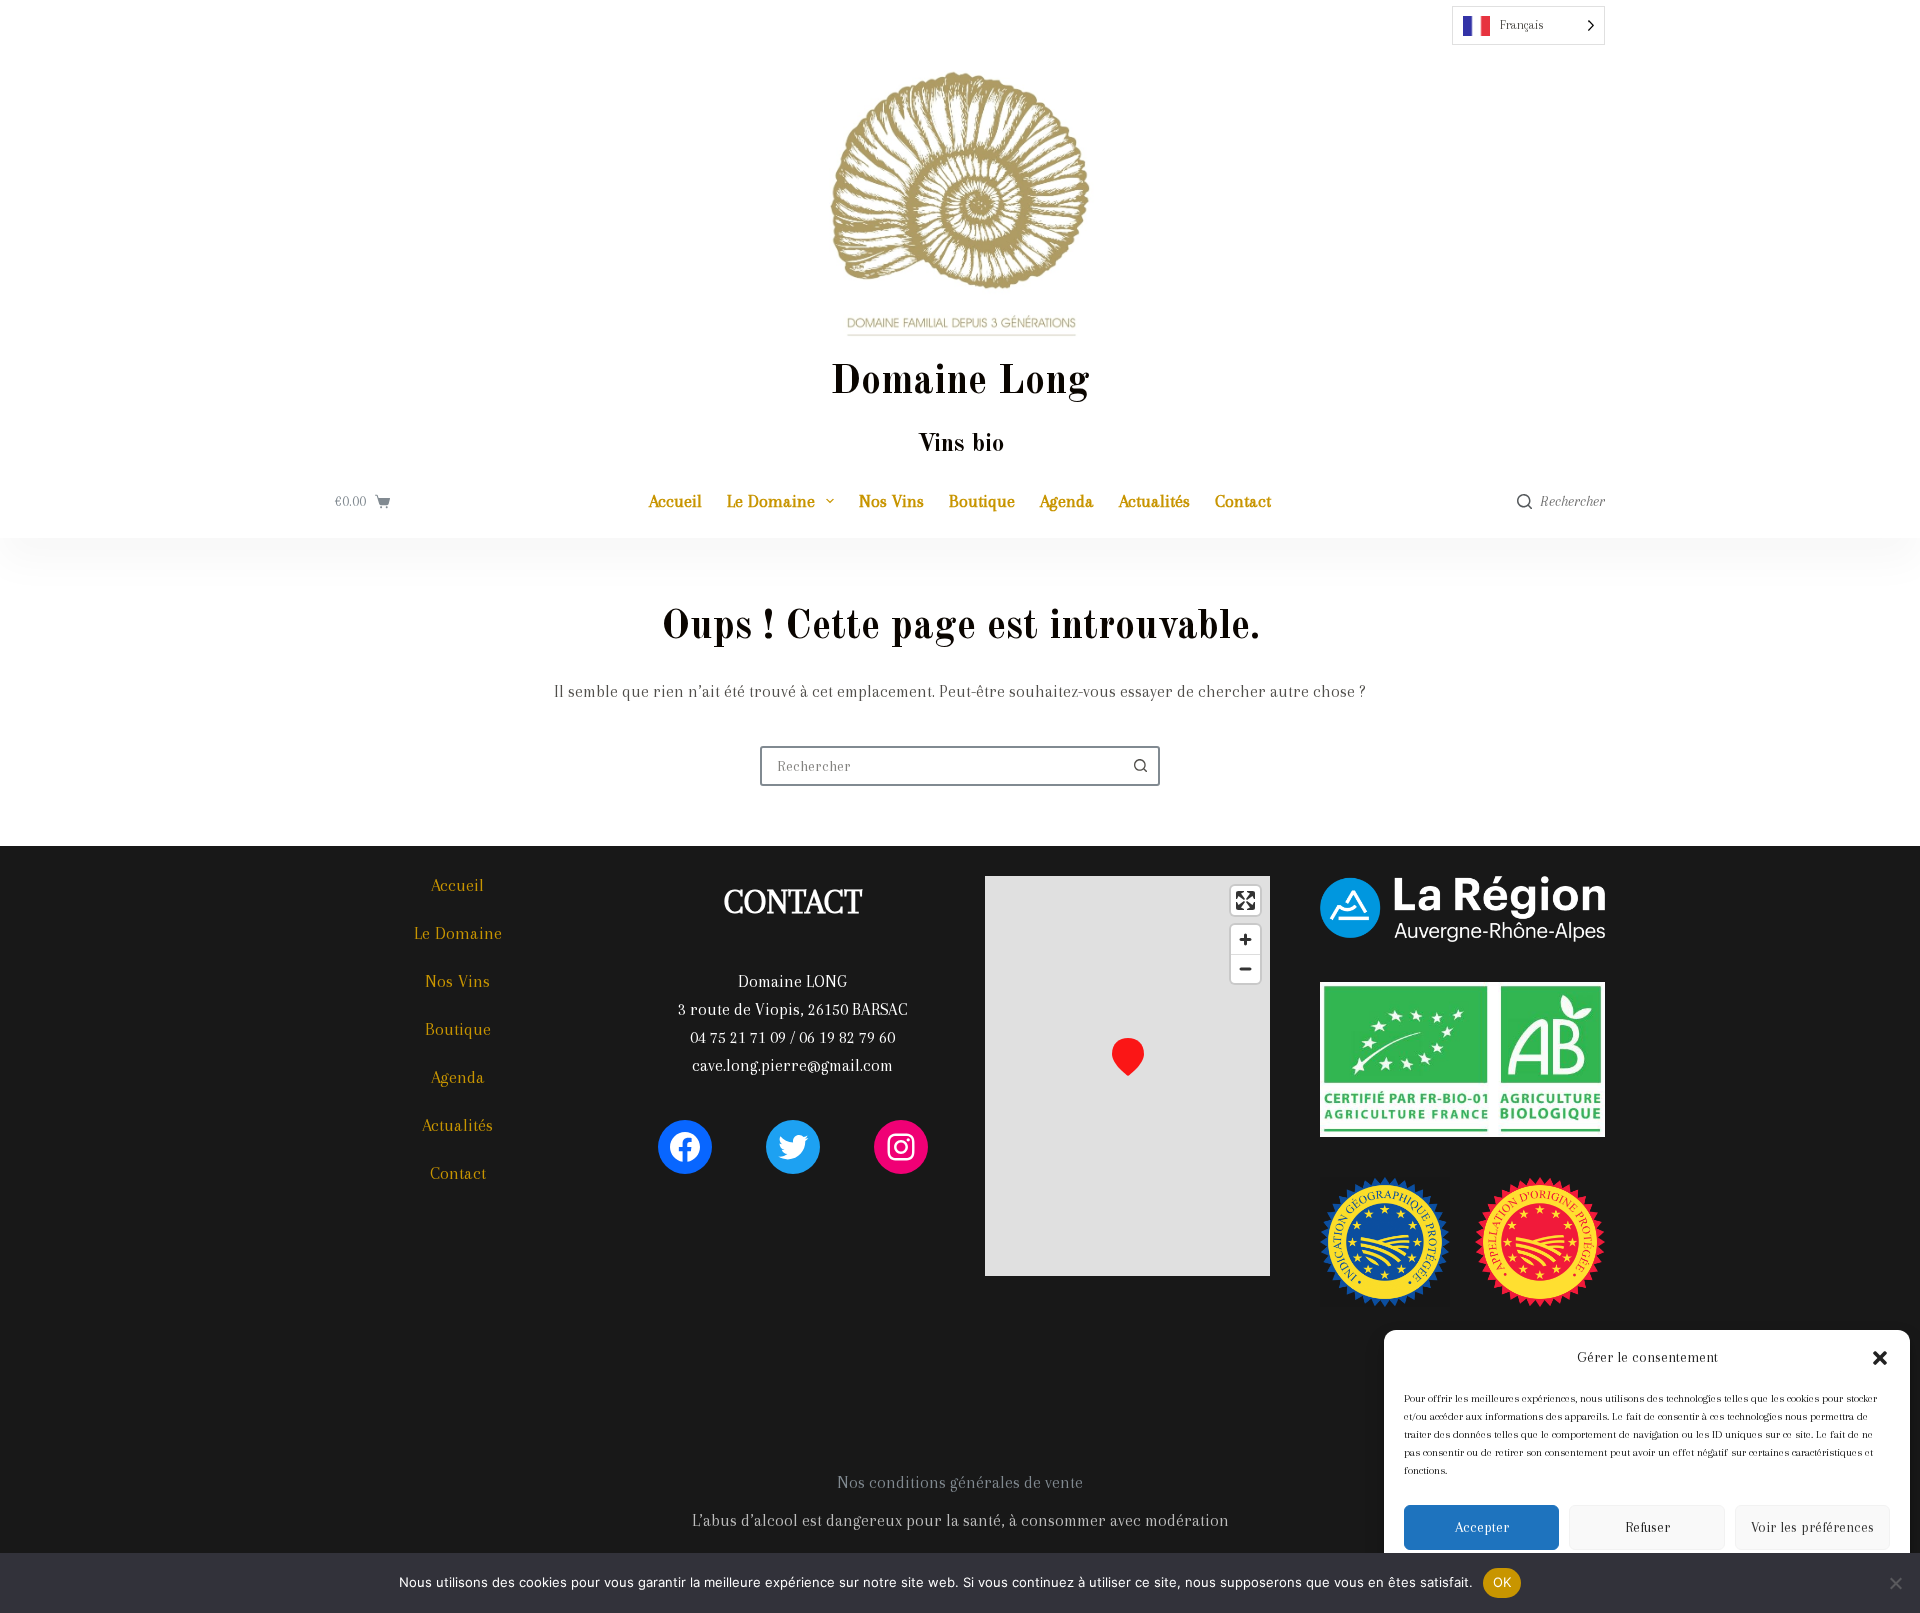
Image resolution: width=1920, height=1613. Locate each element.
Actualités (1154, 501)
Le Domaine (771, 501)
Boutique (982, 501)
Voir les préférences (1812, 1527)
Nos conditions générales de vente (960, 1482)
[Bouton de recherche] (1140, 766)
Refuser (1647, 1527)
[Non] (1895, 1583)
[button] (1880, 1358)
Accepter (1482, 1527)
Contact (1243, 501)
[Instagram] (901, 1147)
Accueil (675, 501)
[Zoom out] (1245, 968)
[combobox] (942, 766)
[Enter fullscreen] (1245, 900)
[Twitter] (793, 1147)
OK (1502, 1582)
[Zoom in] (1245, 939)
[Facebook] (685, 1147)
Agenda (1067, 501)
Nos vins (891, 501)
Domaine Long (960, 383)
